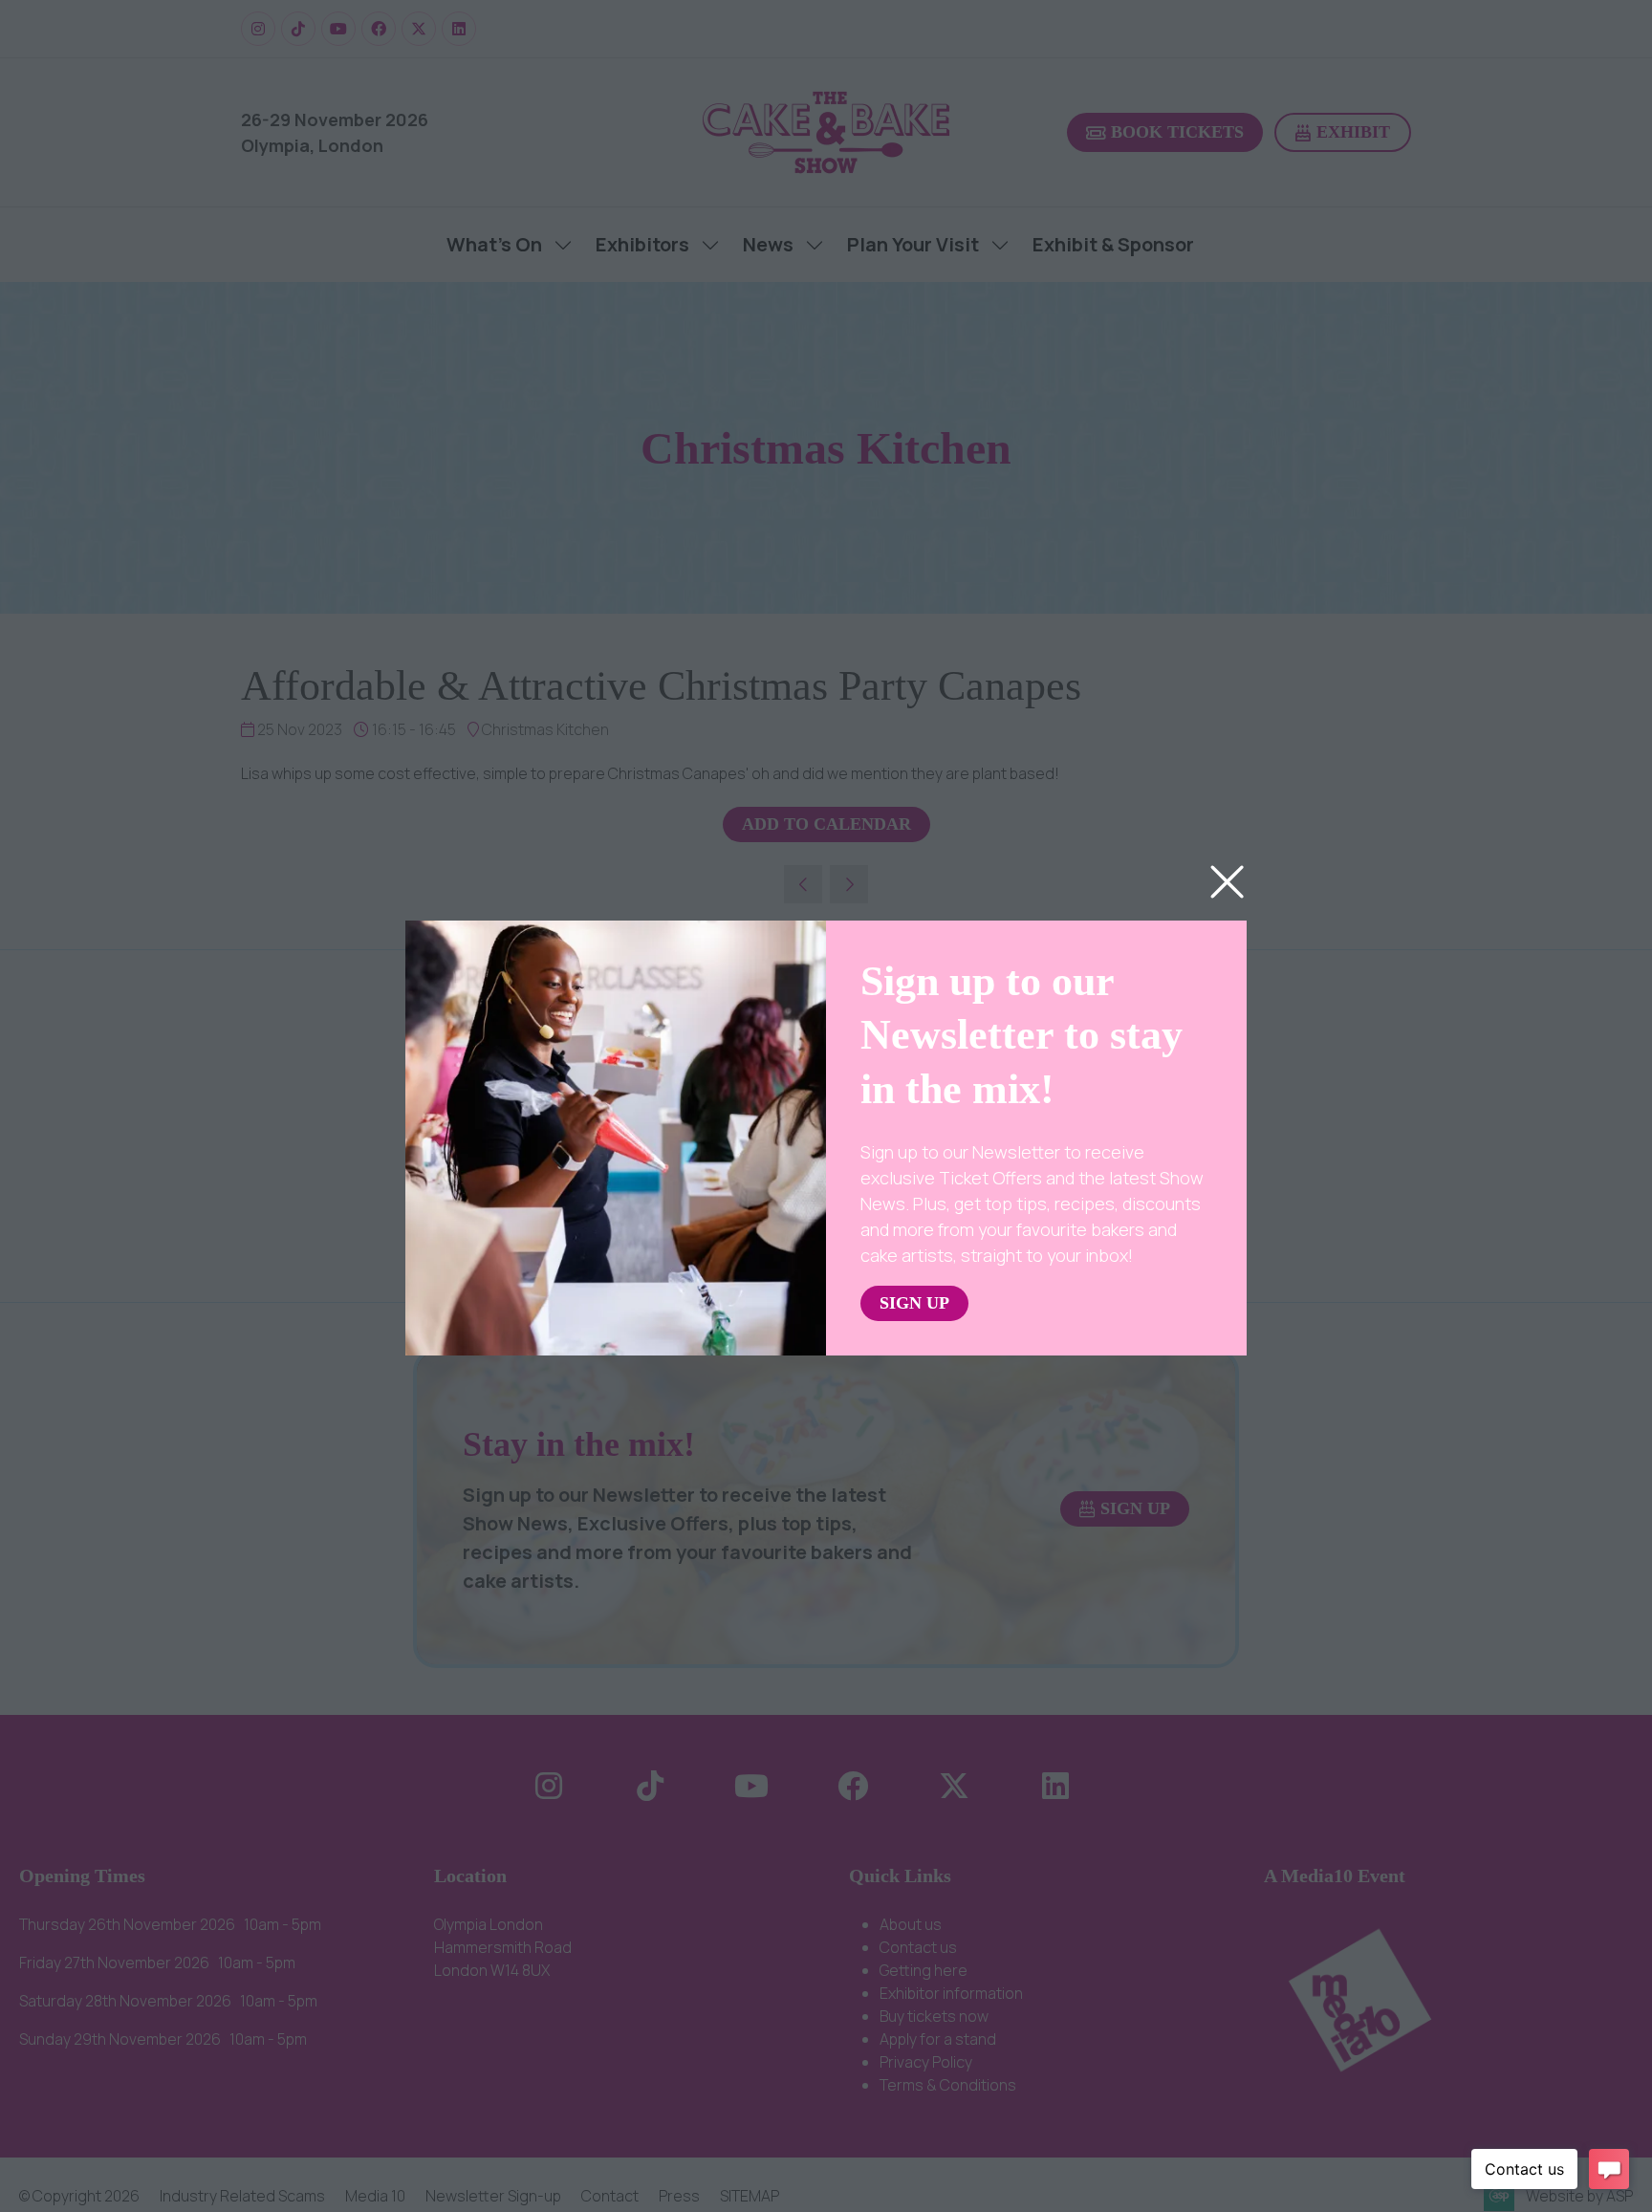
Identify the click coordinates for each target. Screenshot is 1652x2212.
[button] (1227, 883)
